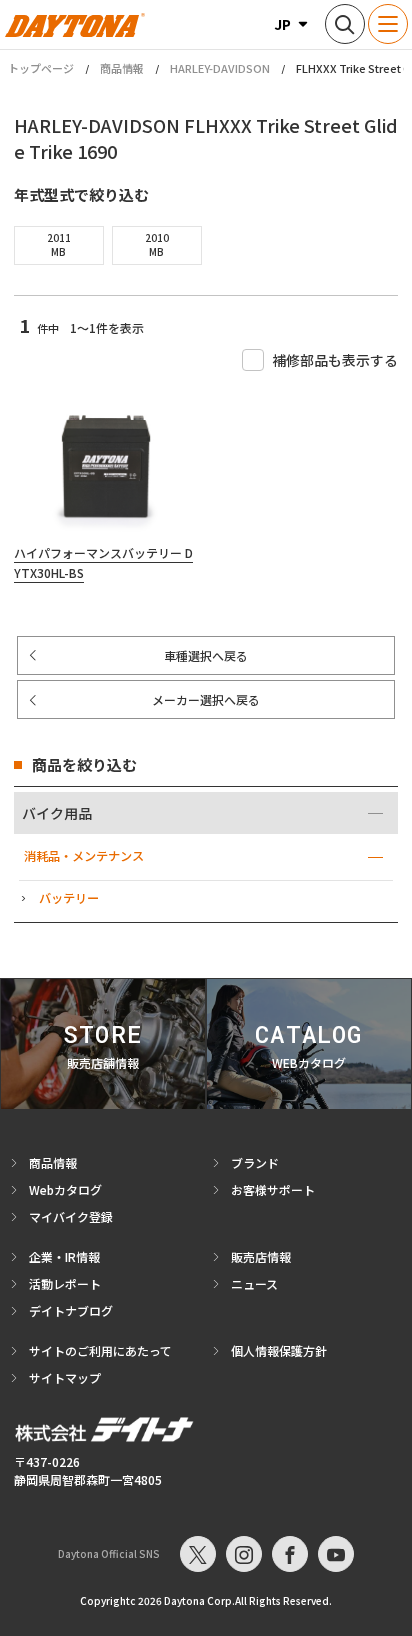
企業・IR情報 (64, 1256)
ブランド (255, 1162)
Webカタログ (65, 1189)
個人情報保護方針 (279, 1350)
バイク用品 (57, 813)
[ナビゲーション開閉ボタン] (388, 24)
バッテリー (69, 898)
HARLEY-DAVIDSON (220, 68)
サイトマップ (65, 1377)
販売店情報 (261, 1256)
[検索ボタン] (345, 24)
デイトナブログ (71, 1310)
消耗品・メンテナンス (84, 856)
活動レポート (65, 1283)
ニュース (254, 1283)
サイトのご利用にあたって (100, 1350)
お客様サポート (273, 1189)
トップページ (41, 68)
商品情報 (122, 68)
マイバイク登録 (71, 1216)
